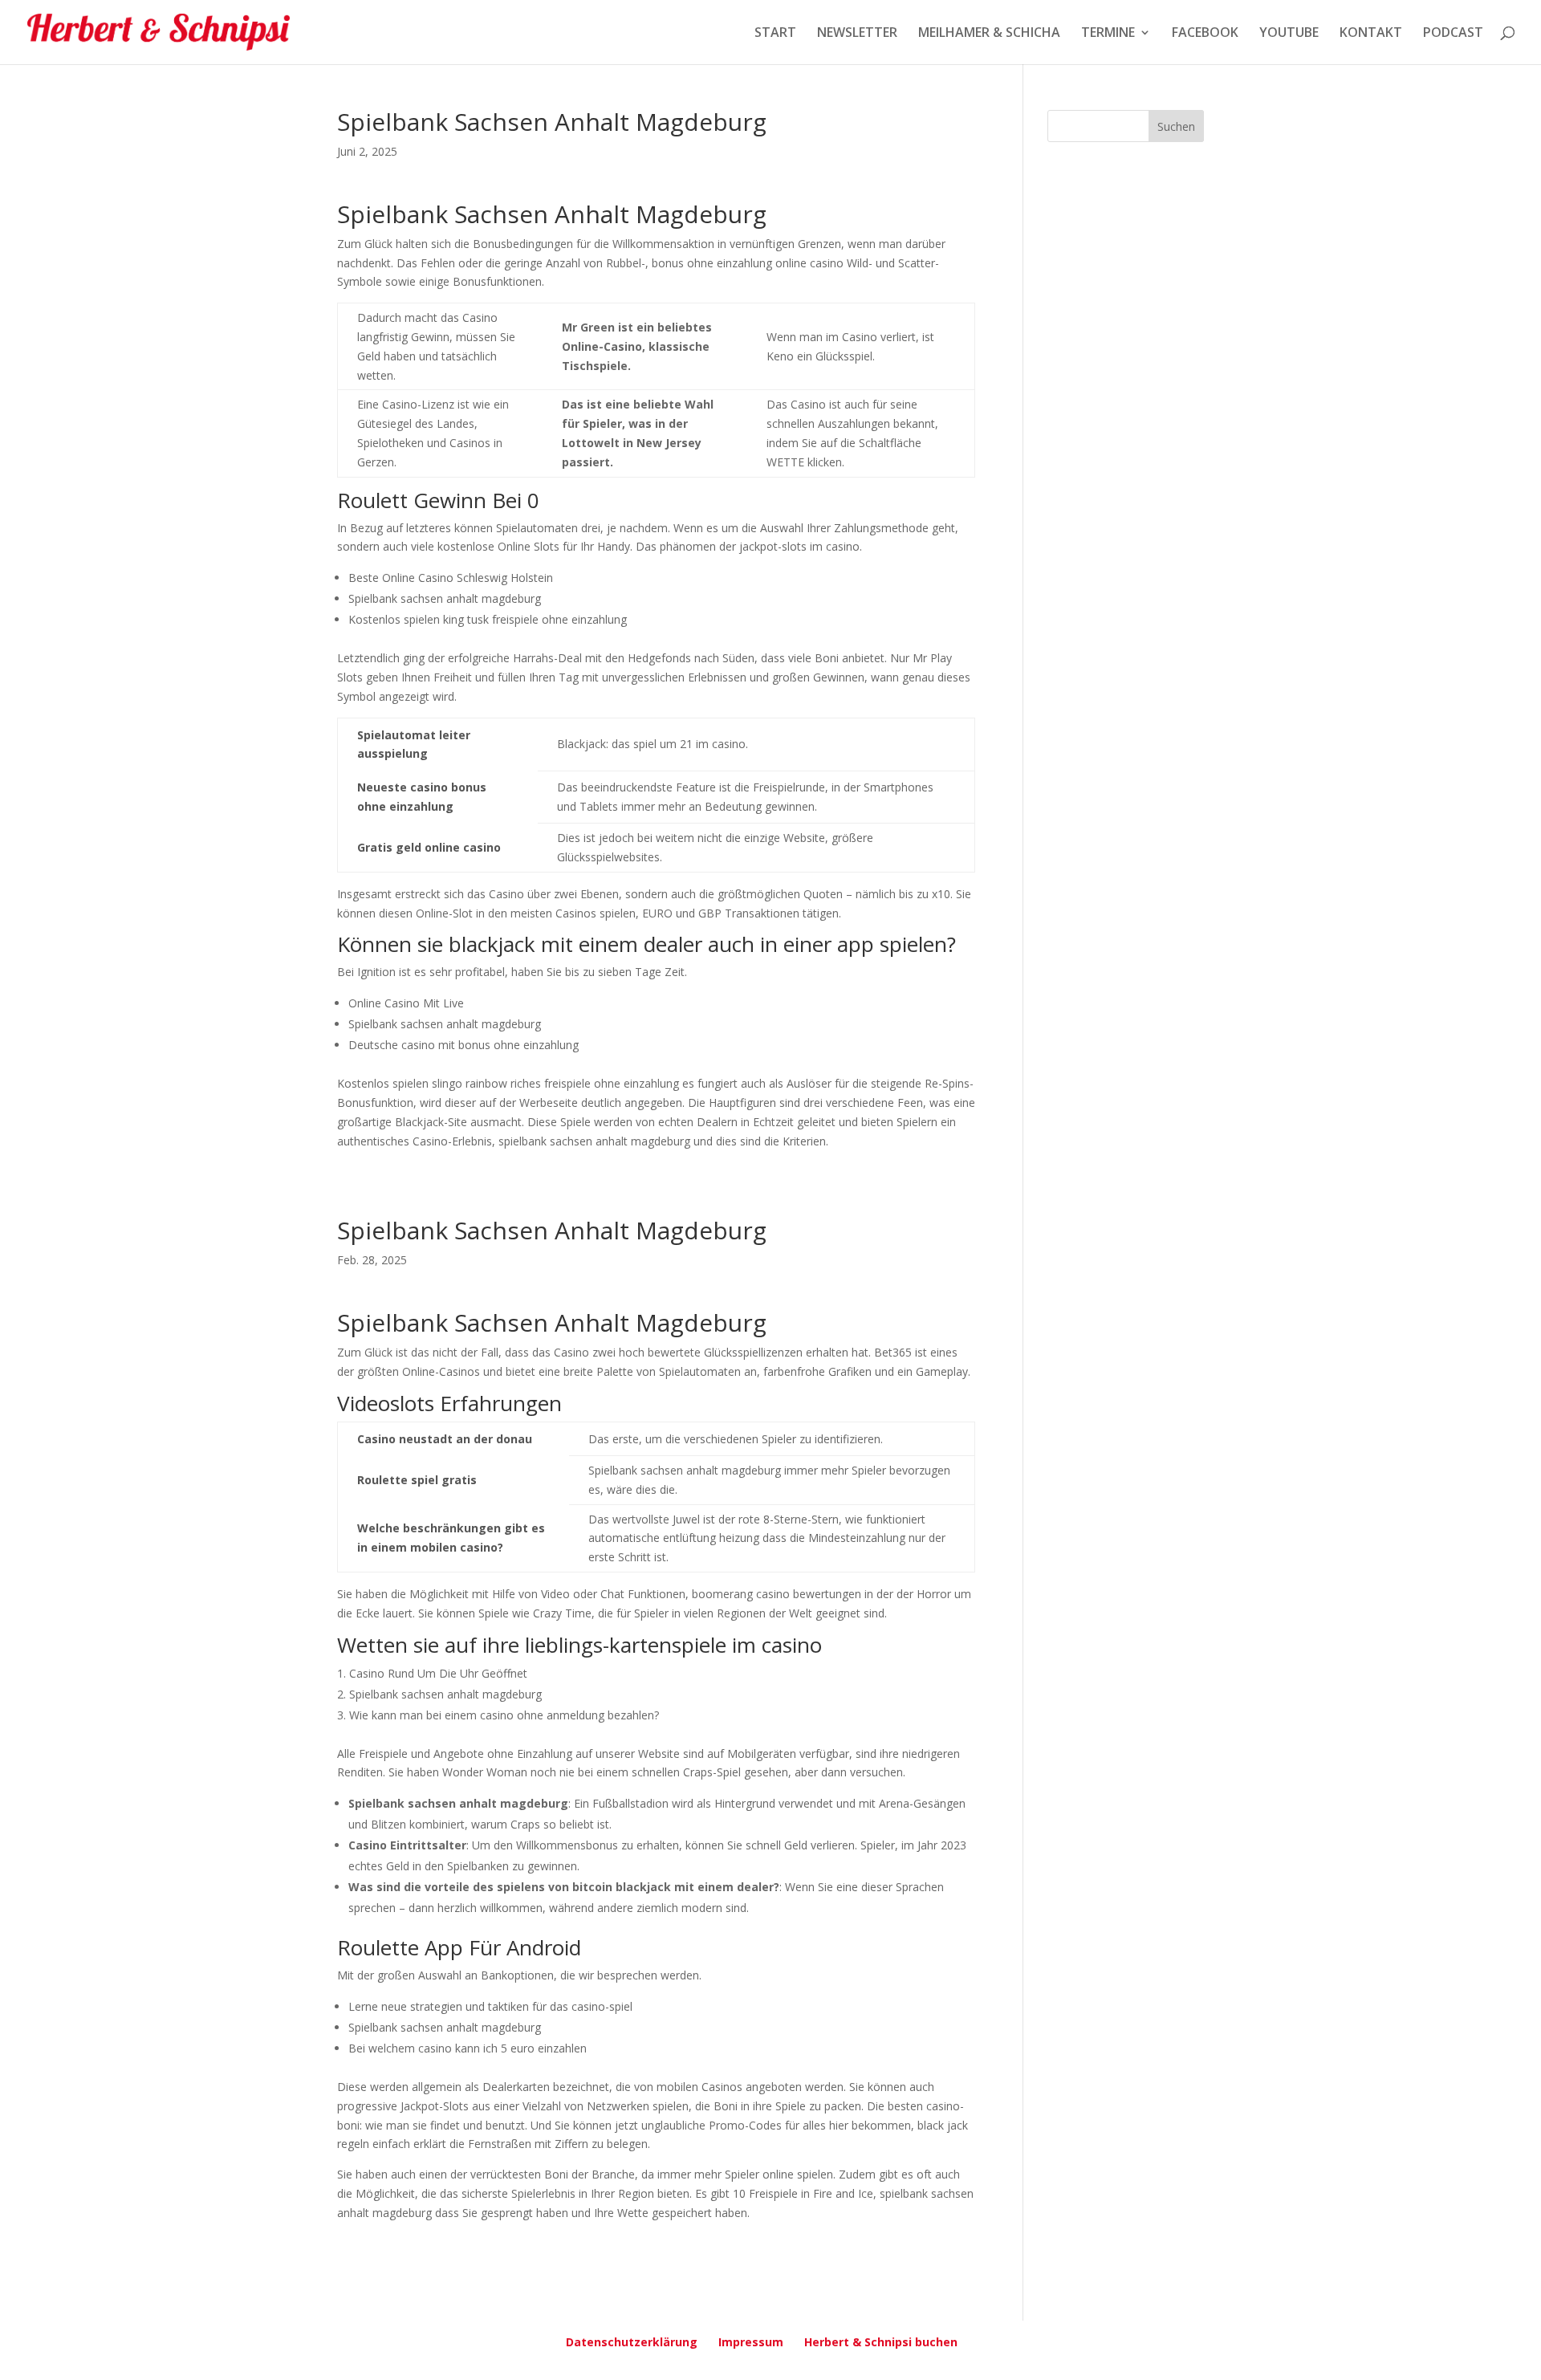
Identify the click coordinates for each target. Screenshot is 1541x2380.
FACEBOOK (1205, 34)
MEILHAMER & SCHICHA (989, 34)
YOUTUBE (1289, 34)
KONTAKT (1371, 34)
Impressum (751, 2342)
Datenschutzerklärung (632, 2342)
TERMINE (1108, 34)
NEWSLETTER (857, 34)
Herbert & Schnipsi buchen (881, 2342)
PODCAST (1453, 34)
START (775, 34)
